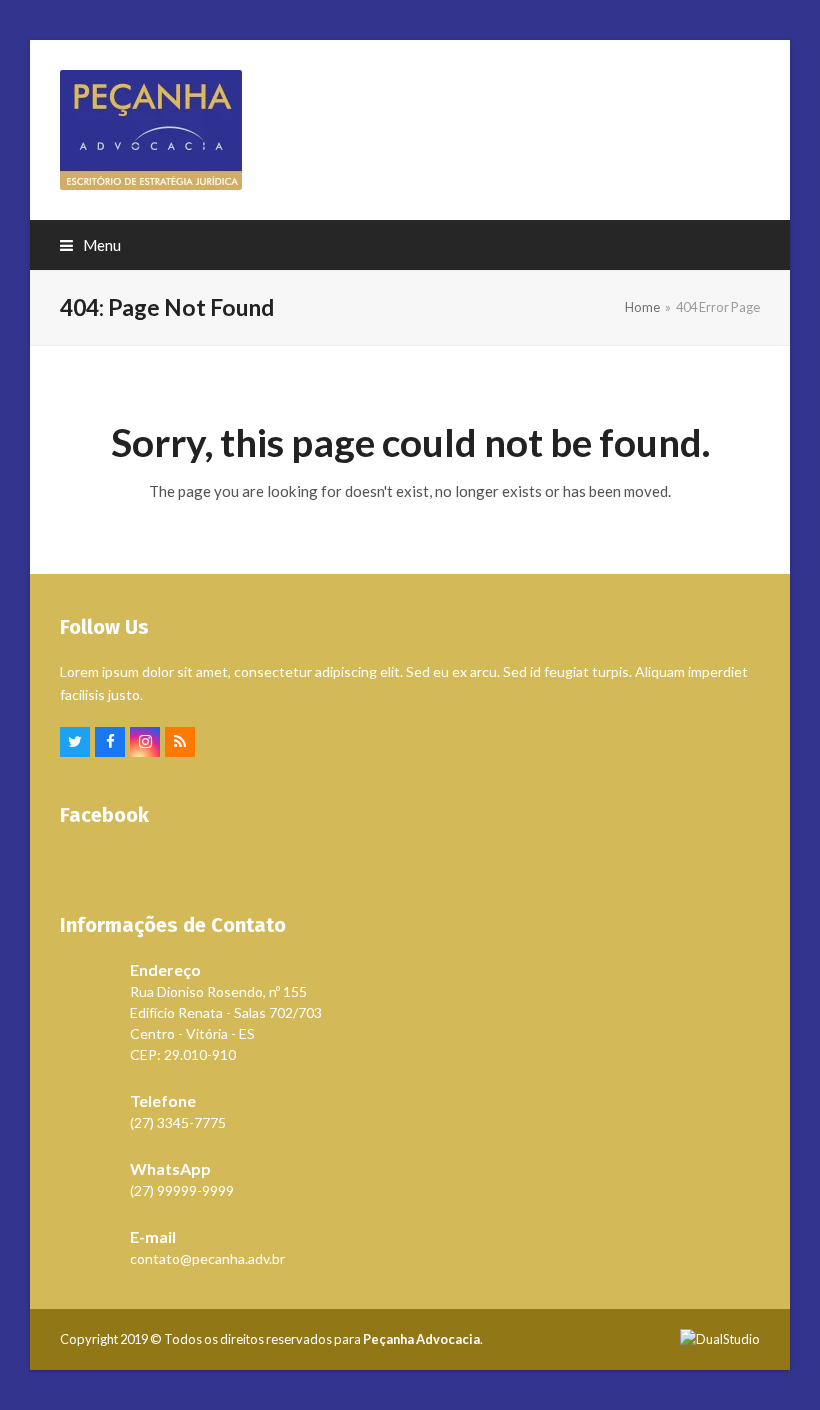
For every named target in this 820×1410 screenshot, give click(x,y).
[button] (90, 245)
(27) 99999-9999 (182, 1190)
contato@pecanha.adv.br (207, 1258)
